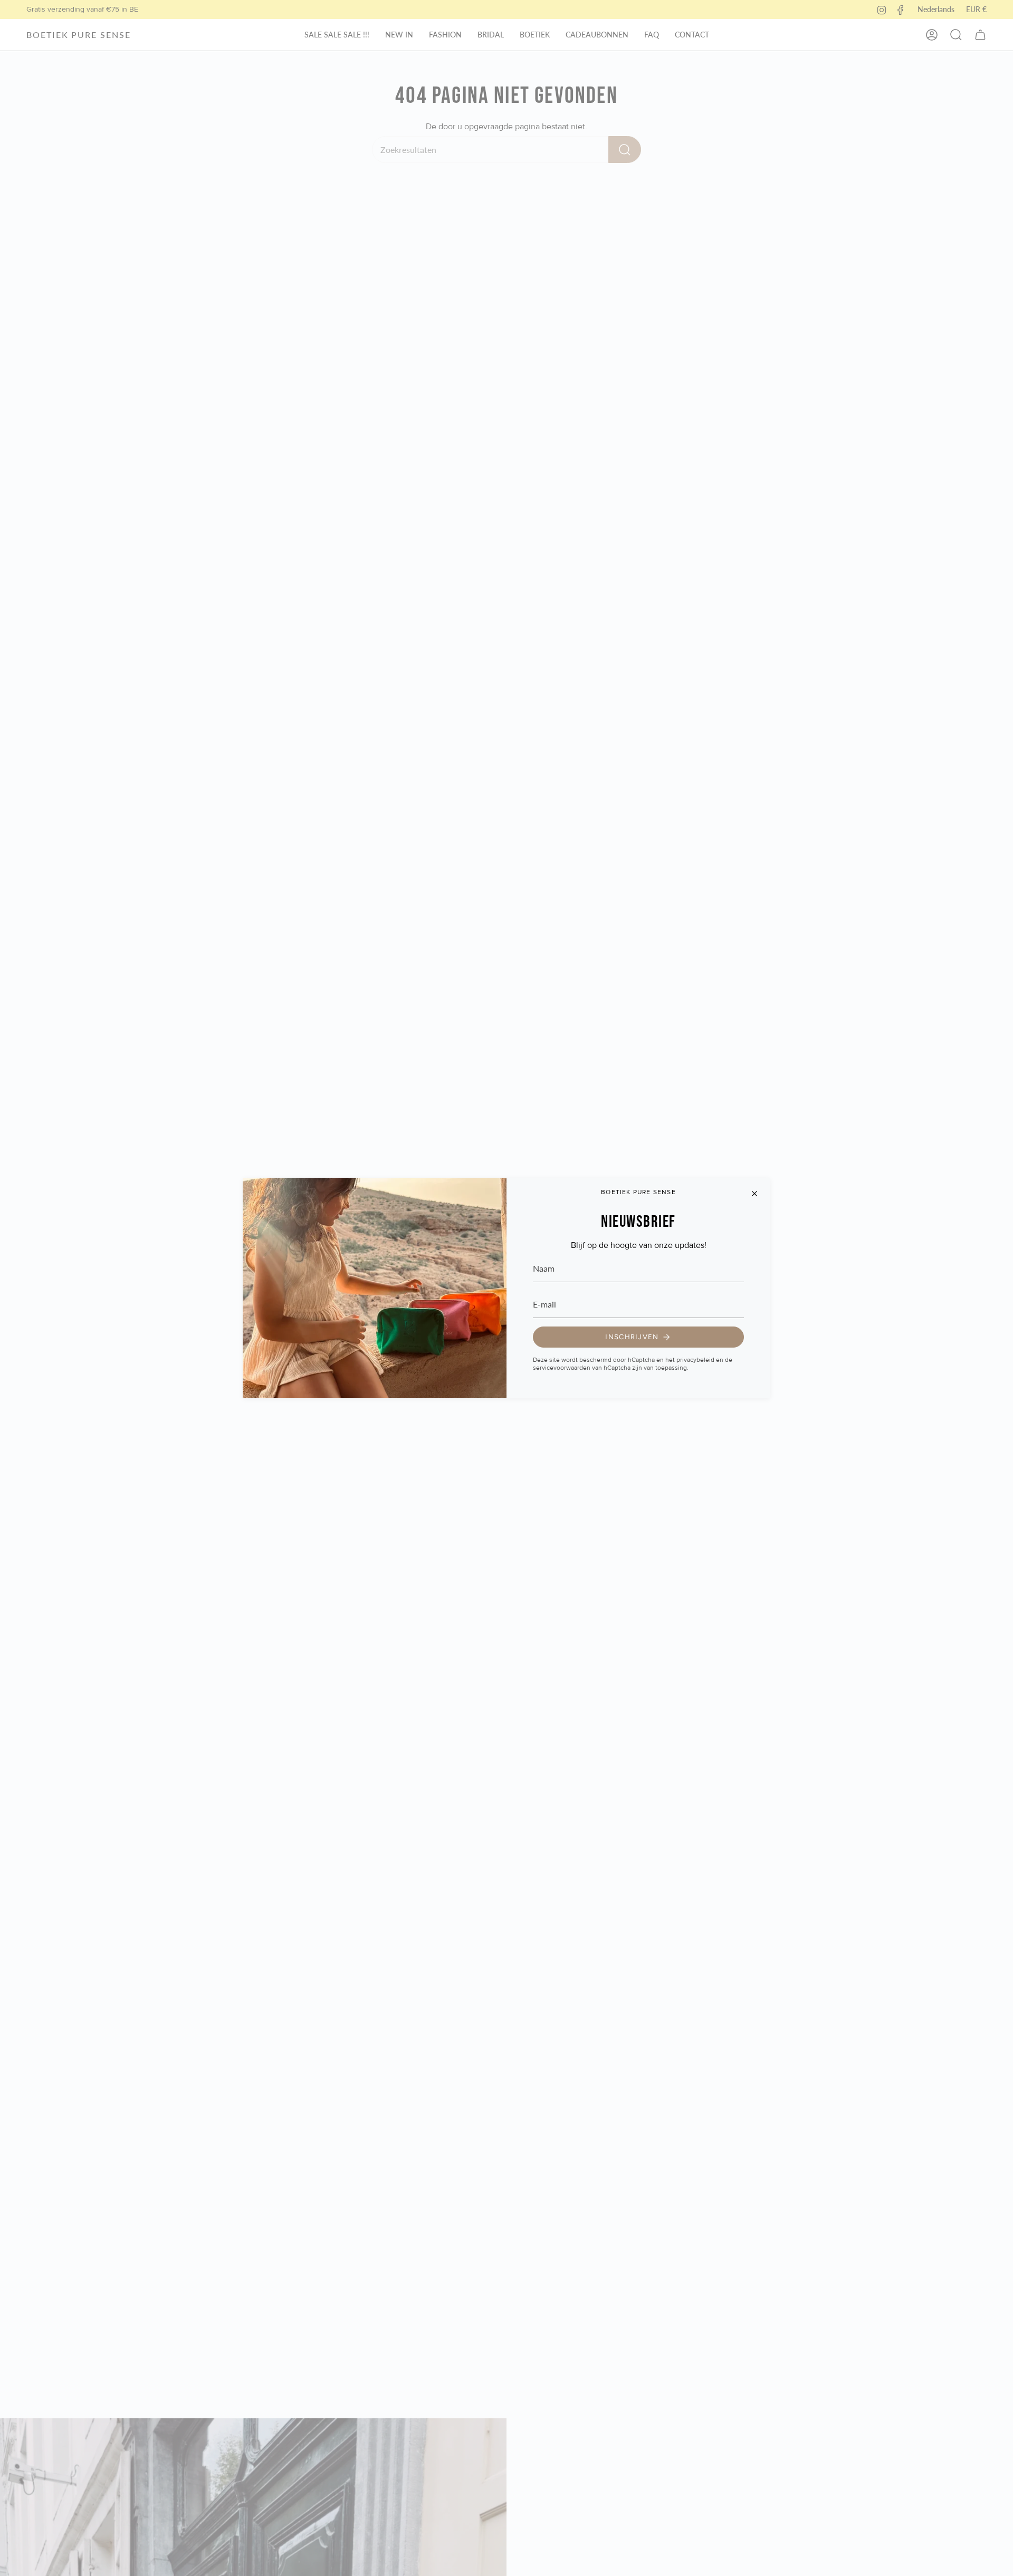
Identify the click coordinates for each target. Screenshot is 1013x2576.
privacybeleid (695, 1360)
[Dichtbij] (754, 1194)
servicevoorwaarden (562, 1368)
